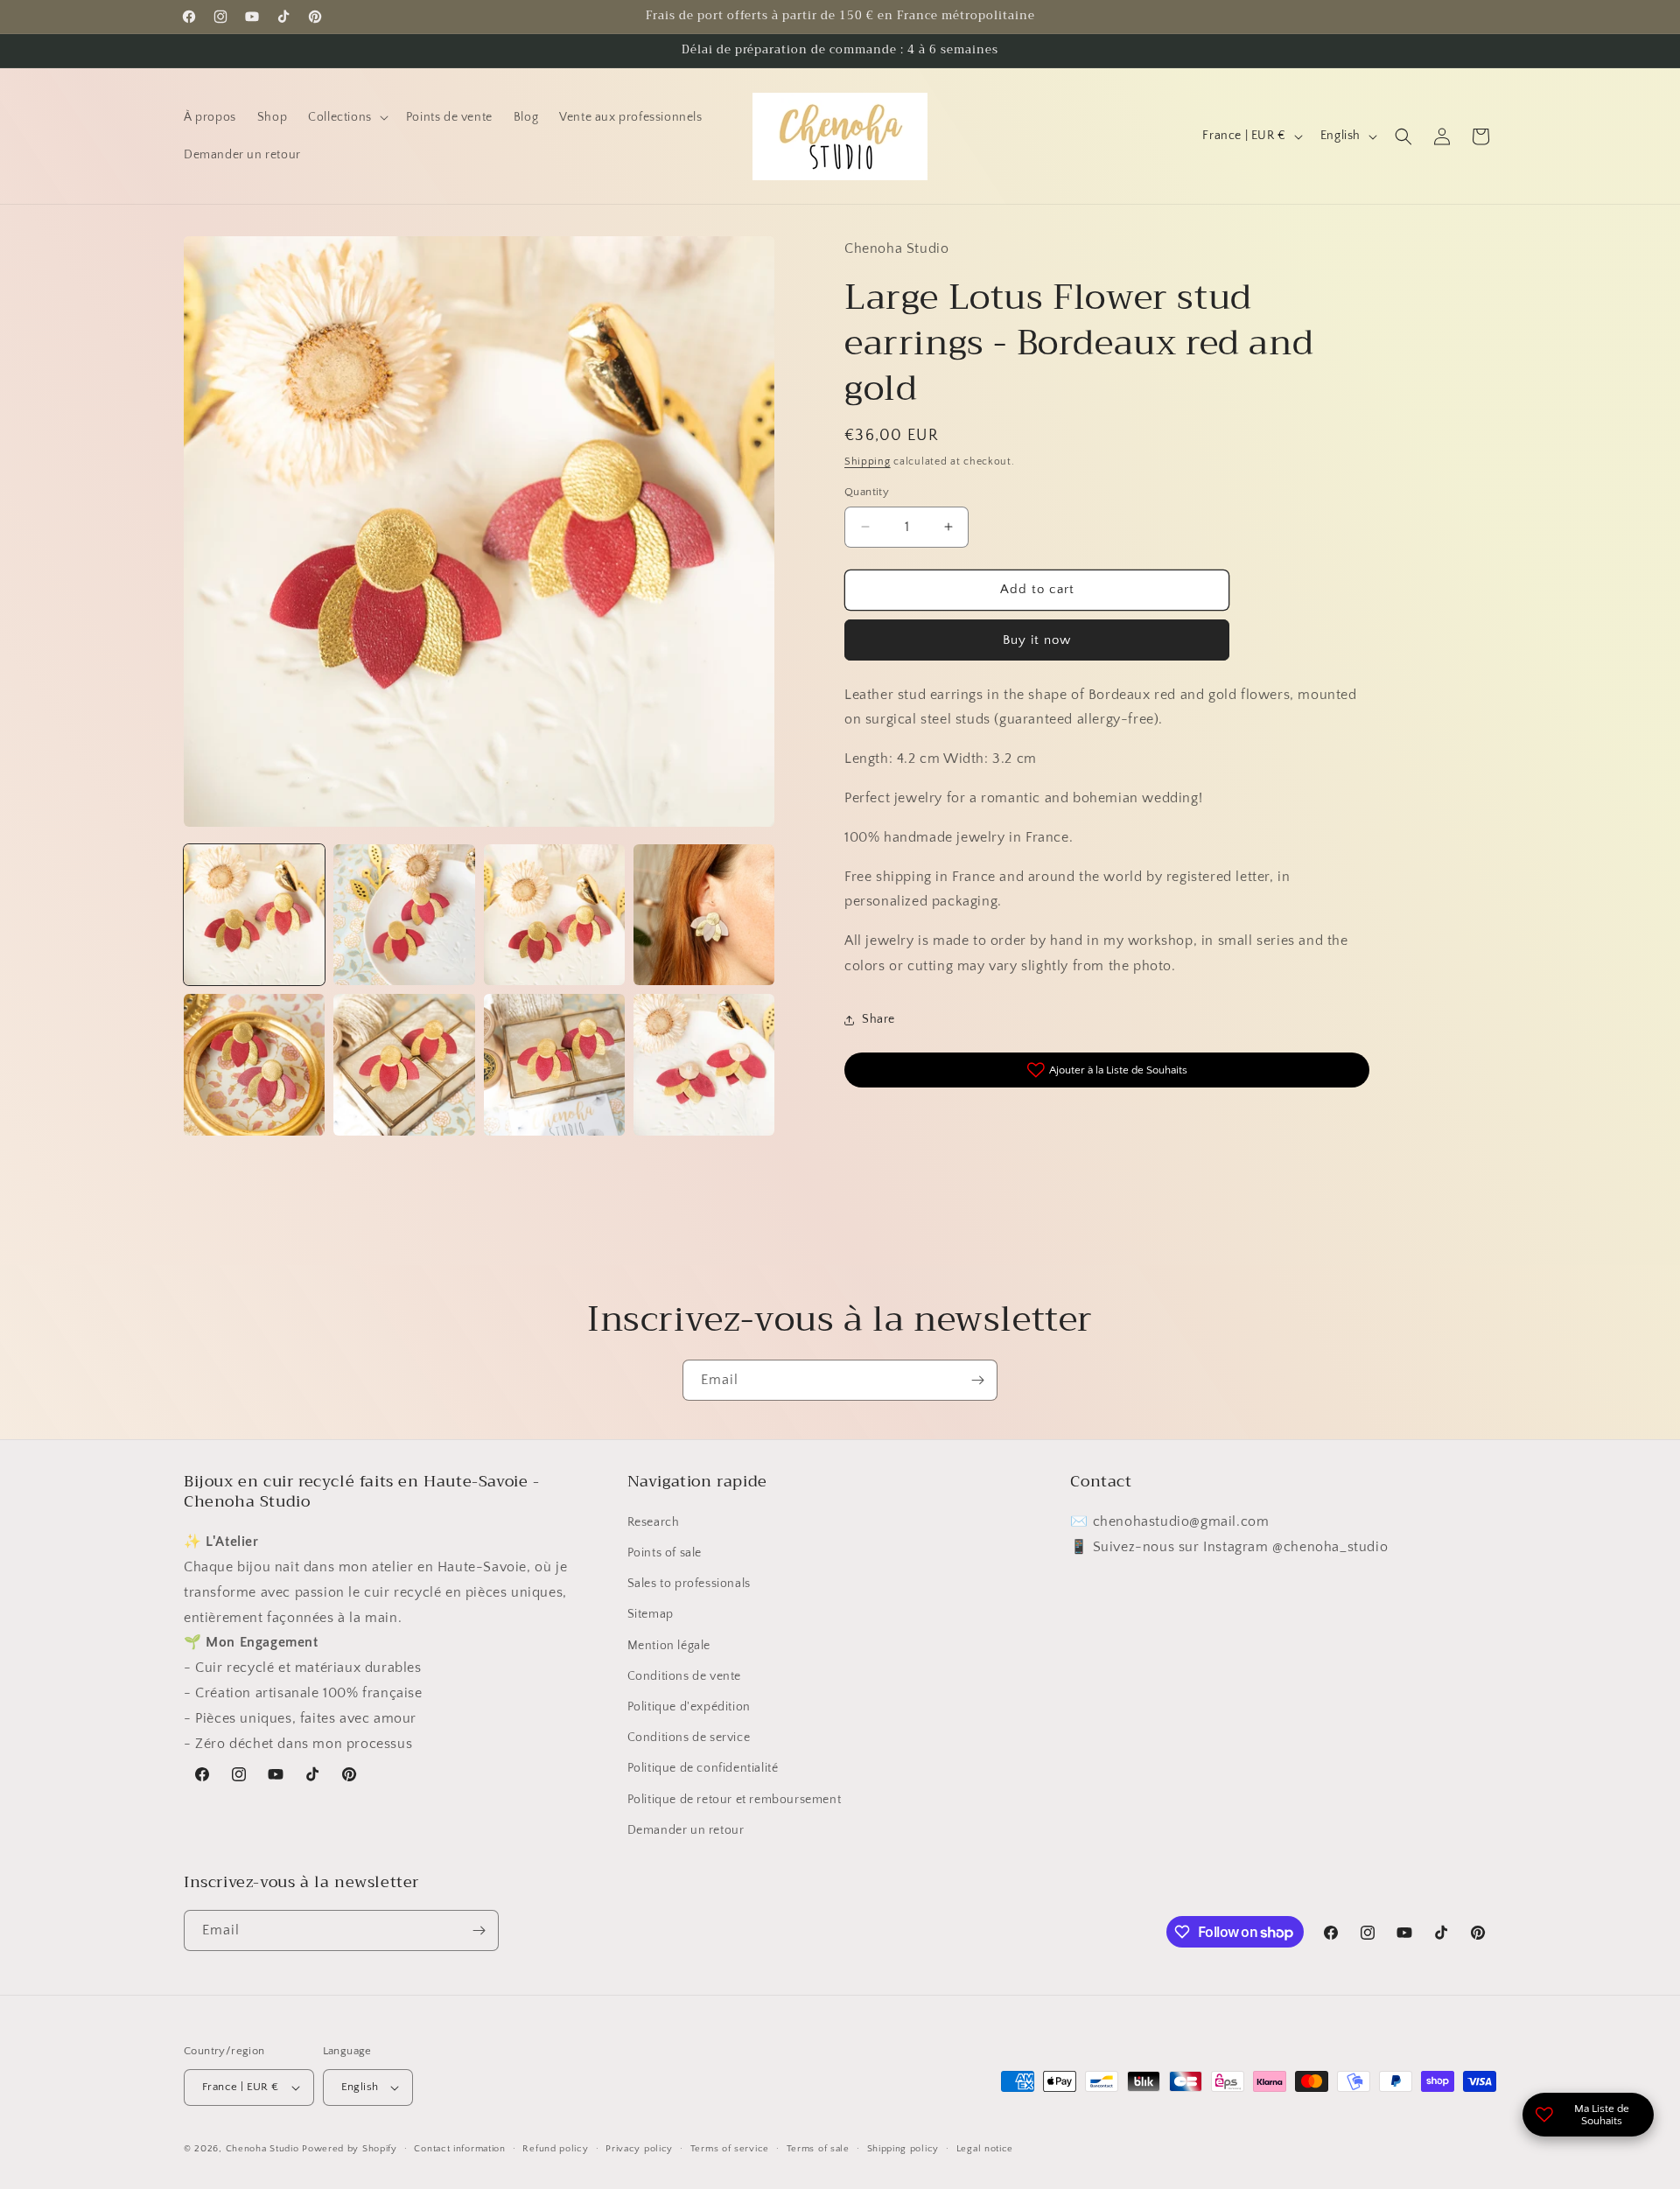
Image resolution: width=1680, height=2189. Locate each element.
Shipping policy (903, 2149)
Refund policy (555, 2149)
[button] (346, 117)
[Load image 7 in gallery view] (554, 1064)
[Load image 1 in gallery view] (254, 915)
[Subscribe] (977, 1380)
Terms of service (730, 2149)
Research (654, 1522)
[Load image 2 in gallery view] (404, 915)
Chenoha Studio (262, 2149)
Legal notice (985, 2149)
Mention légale (669, 1646)
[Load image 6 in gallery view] (404, 1064)
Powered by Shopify (350, 2149)
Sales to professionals (689, 1584)
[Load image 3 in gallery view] (554, 915)
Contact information (459, 2149)
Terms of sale (818, 2149)
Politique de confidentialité (703, 1768)
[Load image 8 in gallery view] (704, 1064)
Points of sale (665, 1553)
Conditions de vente (684, 1676)
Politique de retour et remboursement (735, 1800)
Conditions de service (689, 1738)
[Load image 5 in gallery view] (254, 1064)
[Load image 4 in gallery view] (704, 915)
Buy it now (1037, 640)
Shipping (868, 462)
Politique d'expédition (689, 1707)
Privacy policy (639, 2149)
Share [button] (878, 1019)
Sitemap (651, 1614)
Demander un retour (686, 1830)
